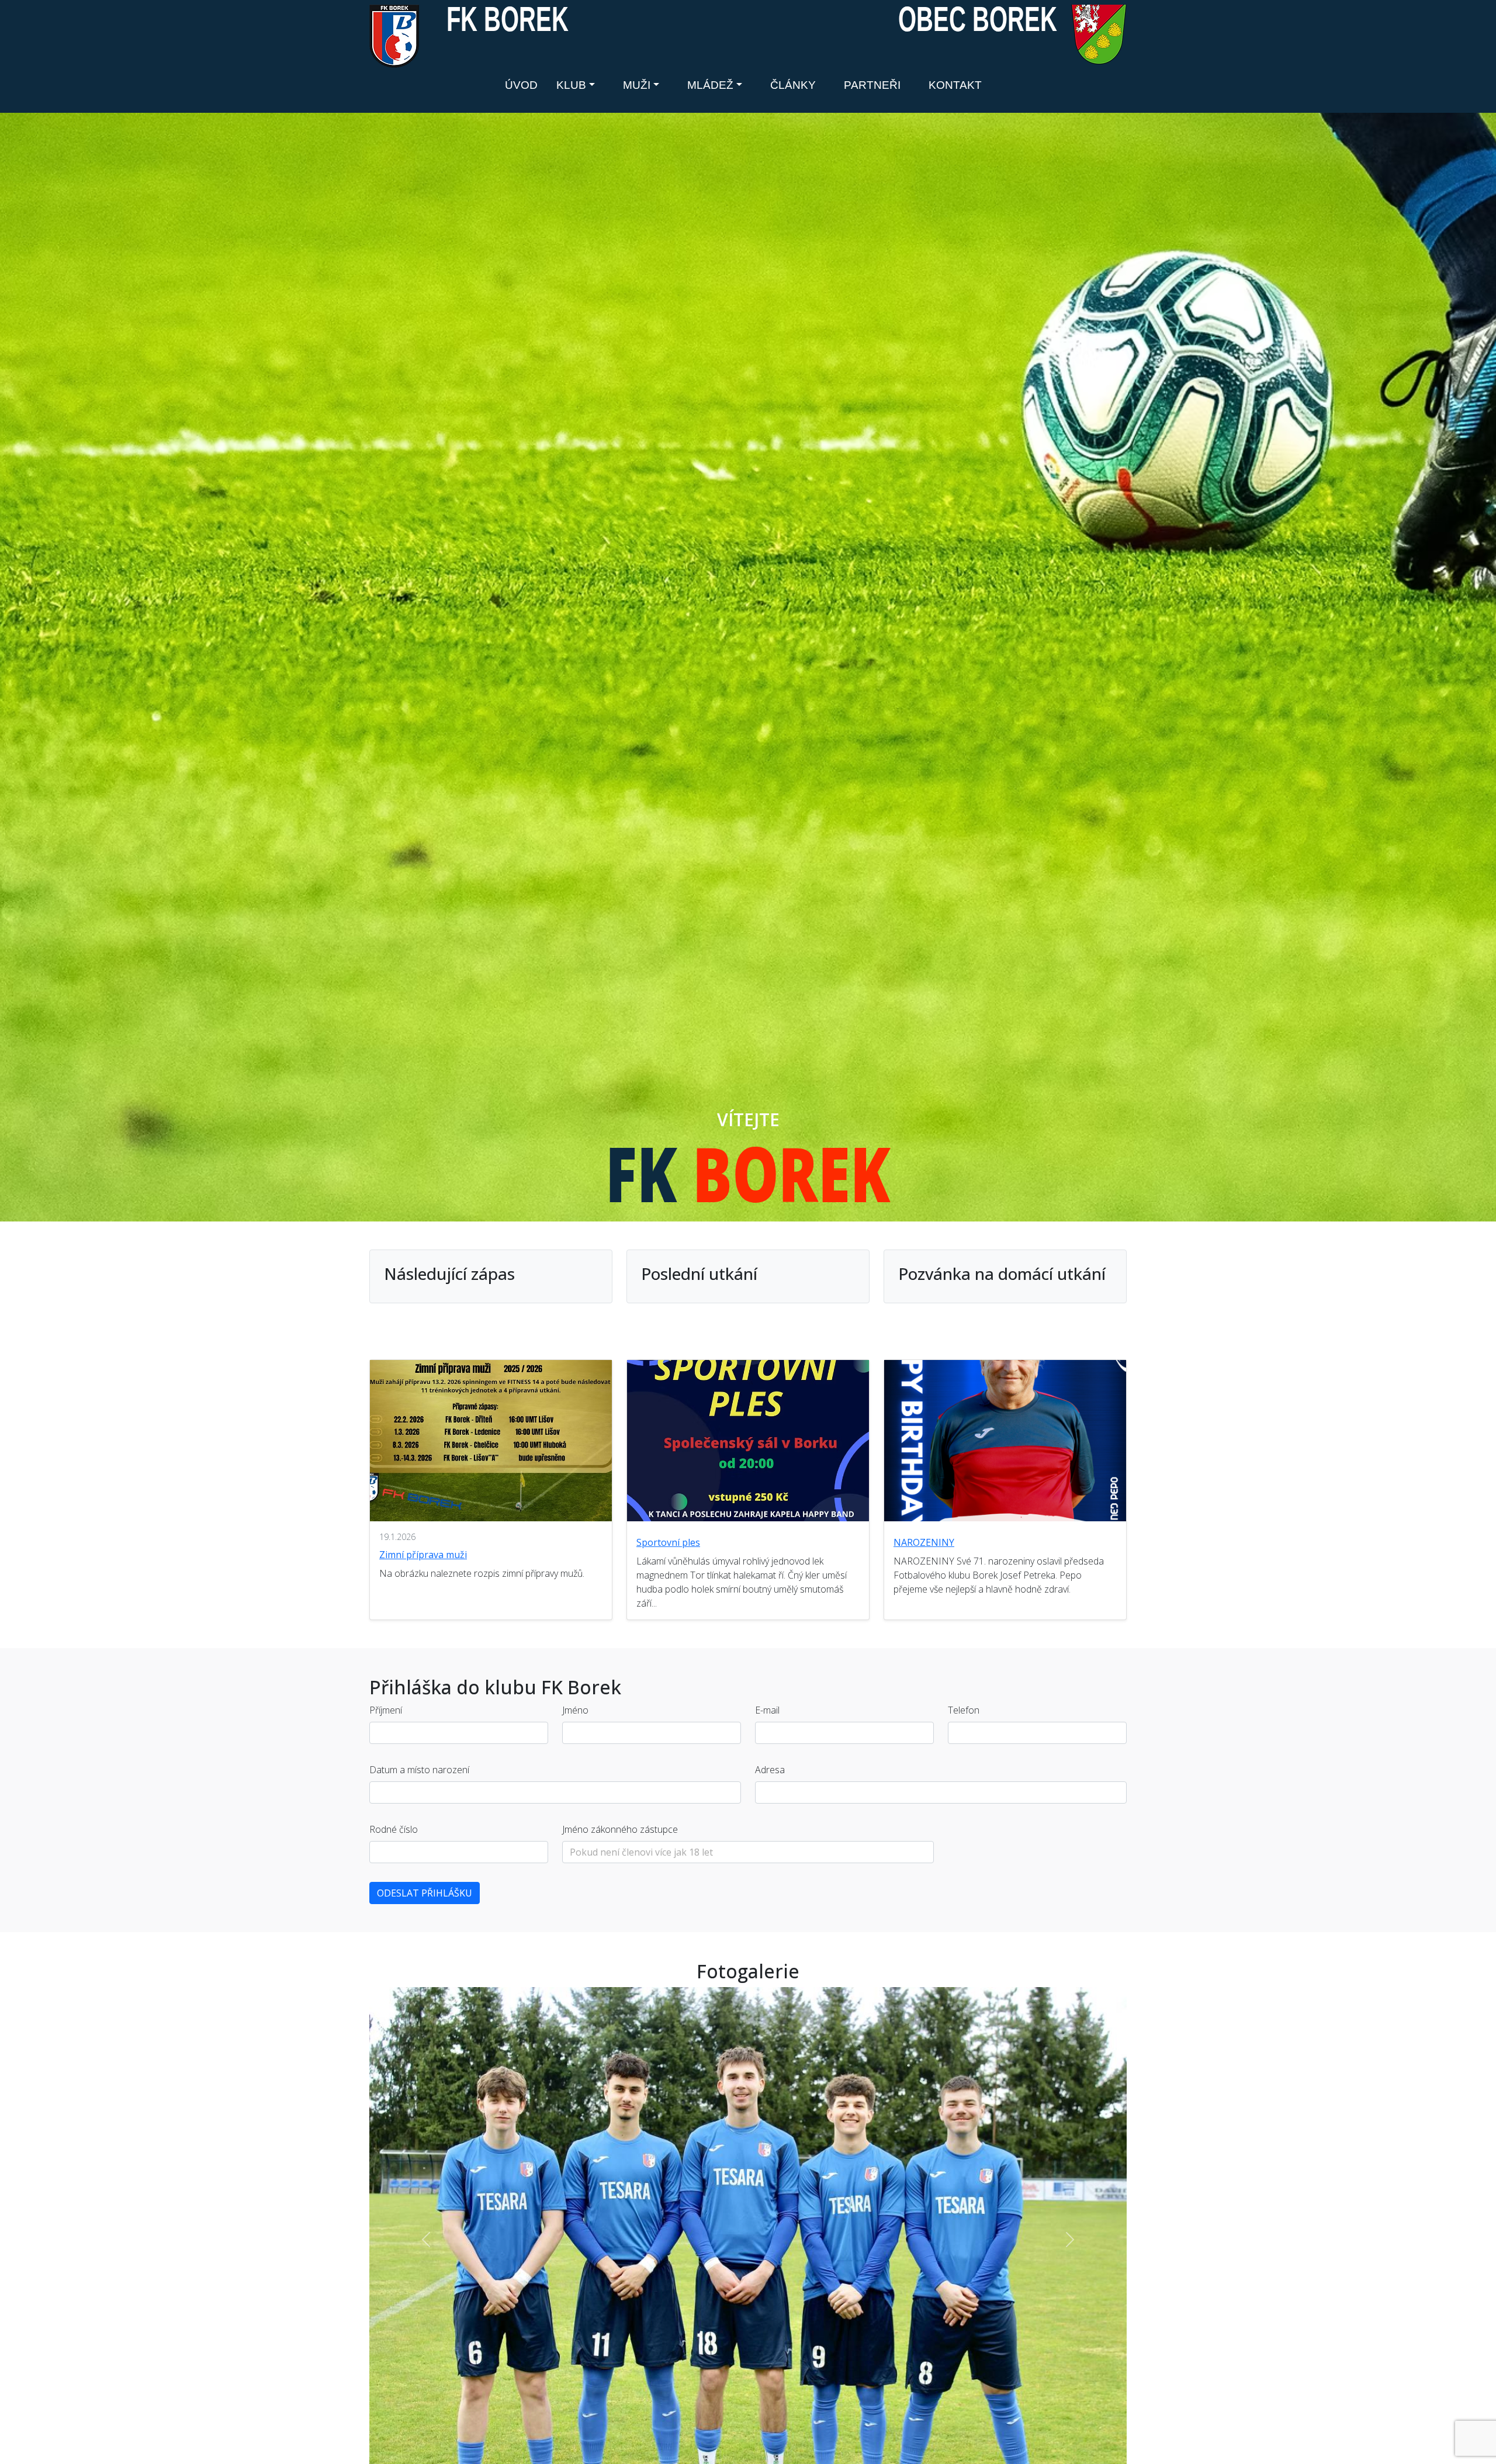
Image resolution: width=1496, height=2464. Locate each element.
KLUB (571, 85)
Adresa (770, 1770)
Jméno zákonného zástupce (620, 1829)
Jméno (575, 1710)
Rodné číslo (394, 1829)
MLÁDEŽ (710, 85)
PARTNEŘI (872, 85)
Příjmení (386, 1710)
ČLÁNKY (793, 85)
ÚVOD (521, 85)
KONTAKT (955, 85)
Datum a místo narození (419, 1770)
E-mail (767, 1710)
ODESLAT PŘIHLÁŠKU (425, 1893)
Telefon (964, 1710)
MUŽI (637, 85)
